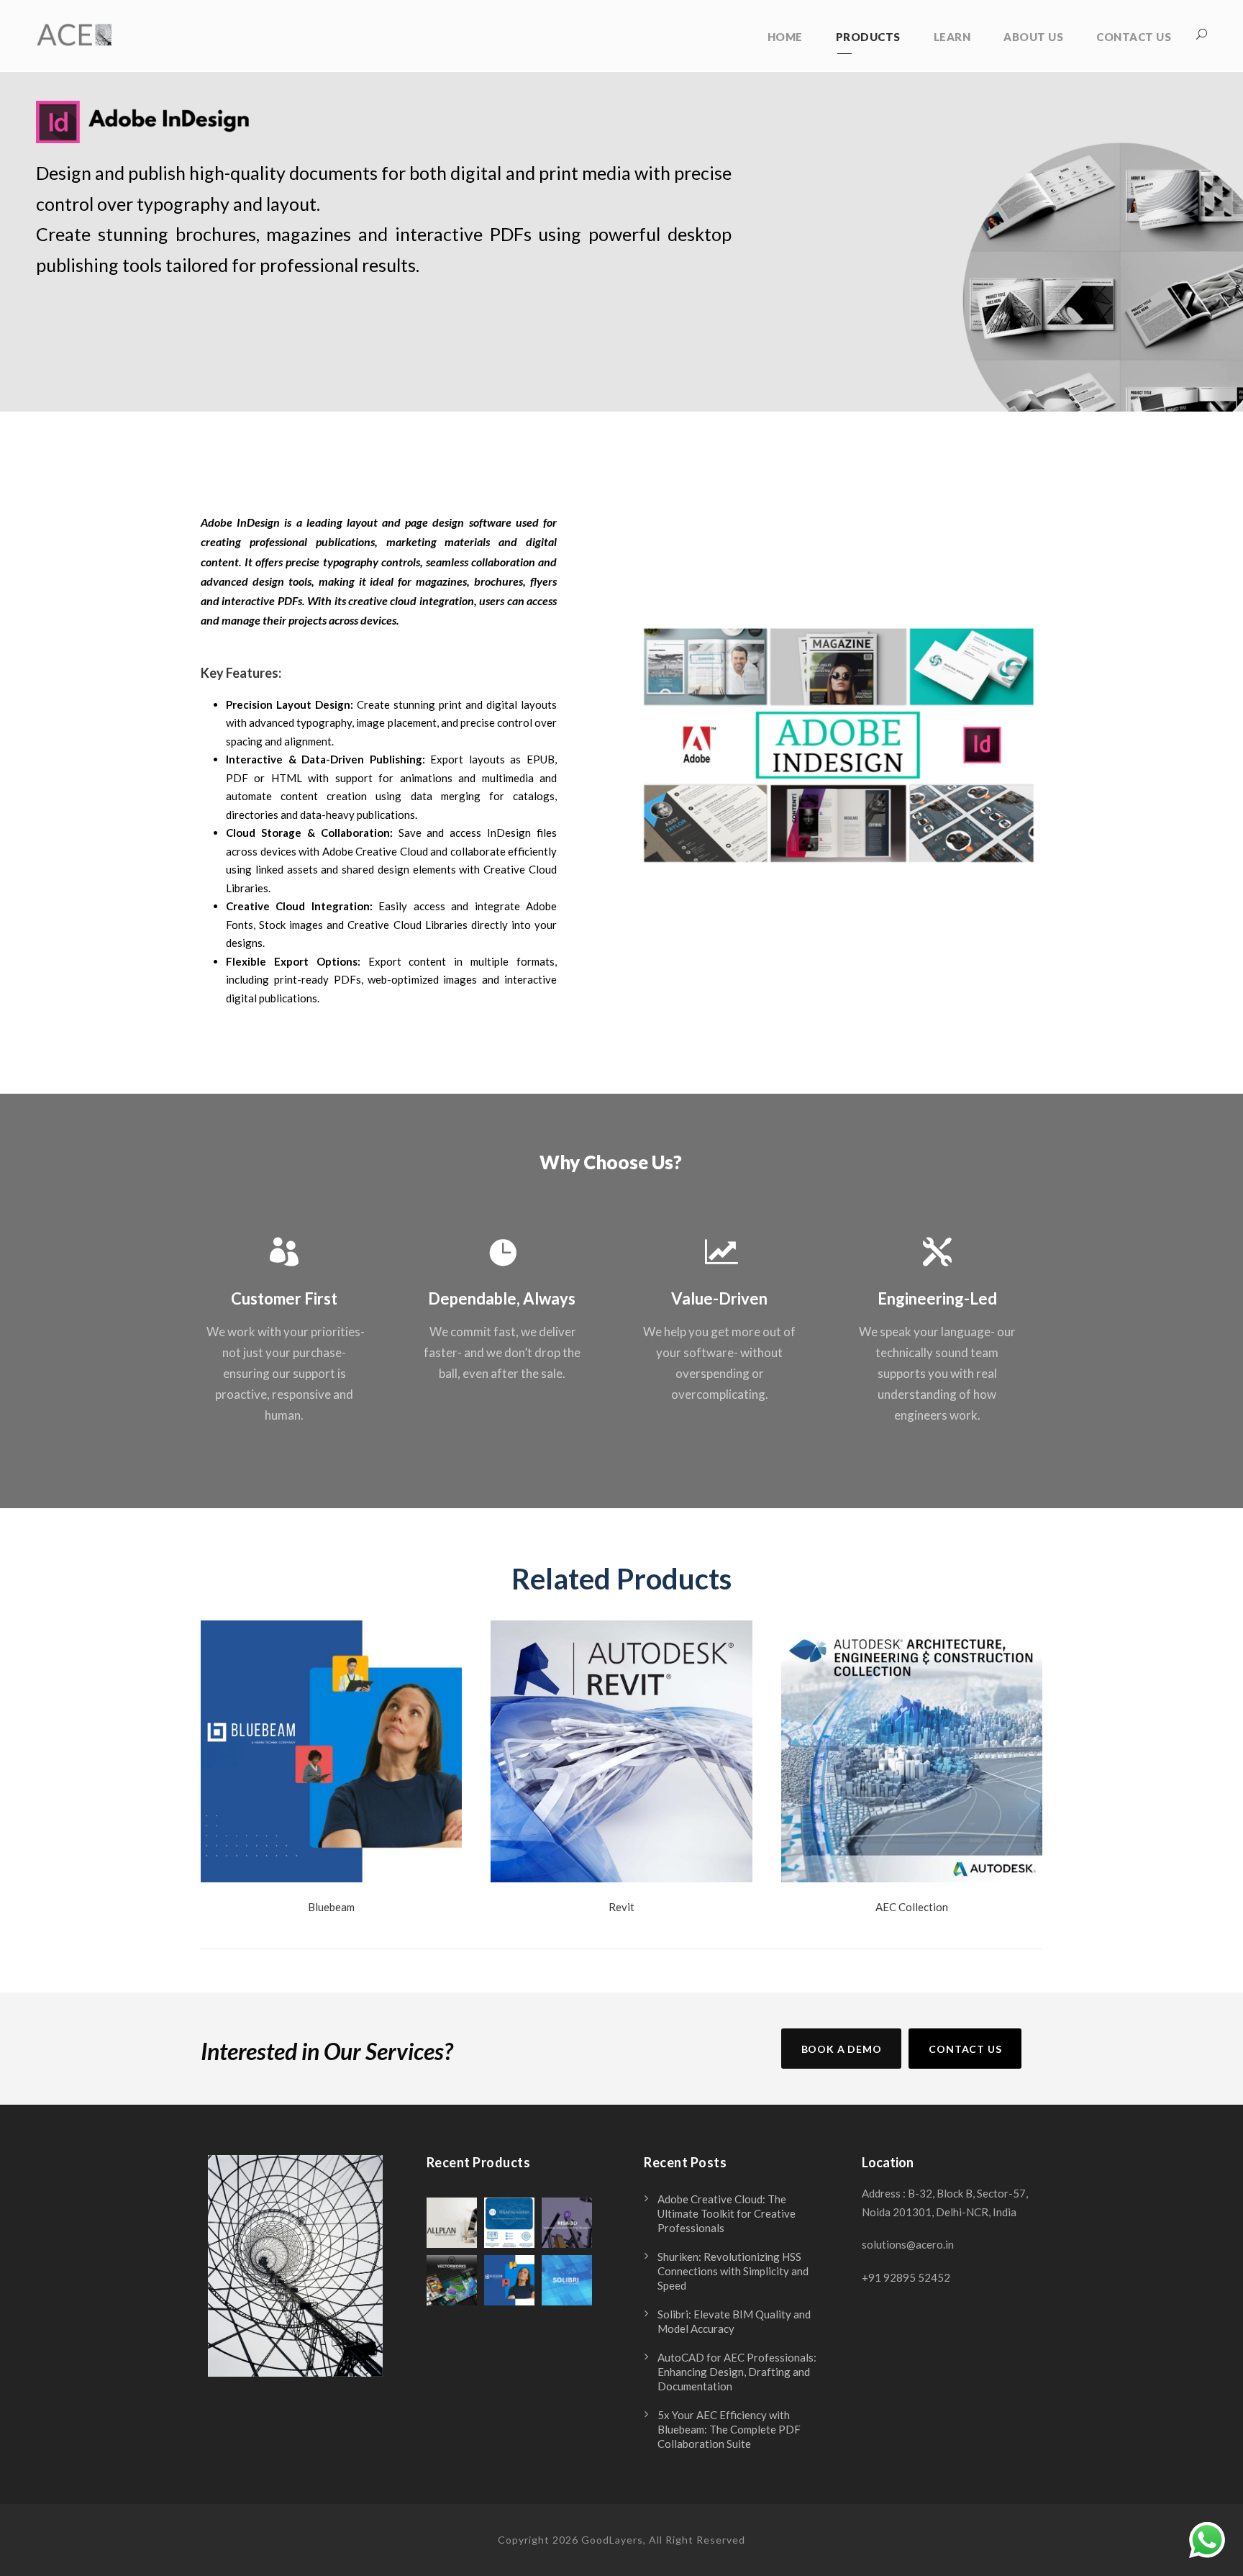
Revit (621, 1907)
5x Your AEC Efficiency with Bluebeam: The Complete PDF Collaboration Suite (729, 2429)
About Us (1033, 37)
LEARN (952, 37)
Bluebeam (331, 1907)
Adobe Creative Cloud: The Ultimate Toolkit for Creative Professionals (727, 2213)
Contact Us (1134, 37)
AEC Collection (912, 1907)
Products (868, 37)
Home (785, 37)
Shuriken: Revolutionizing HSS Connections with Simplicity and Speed (733, 2271)
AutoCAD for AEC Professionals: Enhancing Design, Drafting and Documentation (737, 2372)
